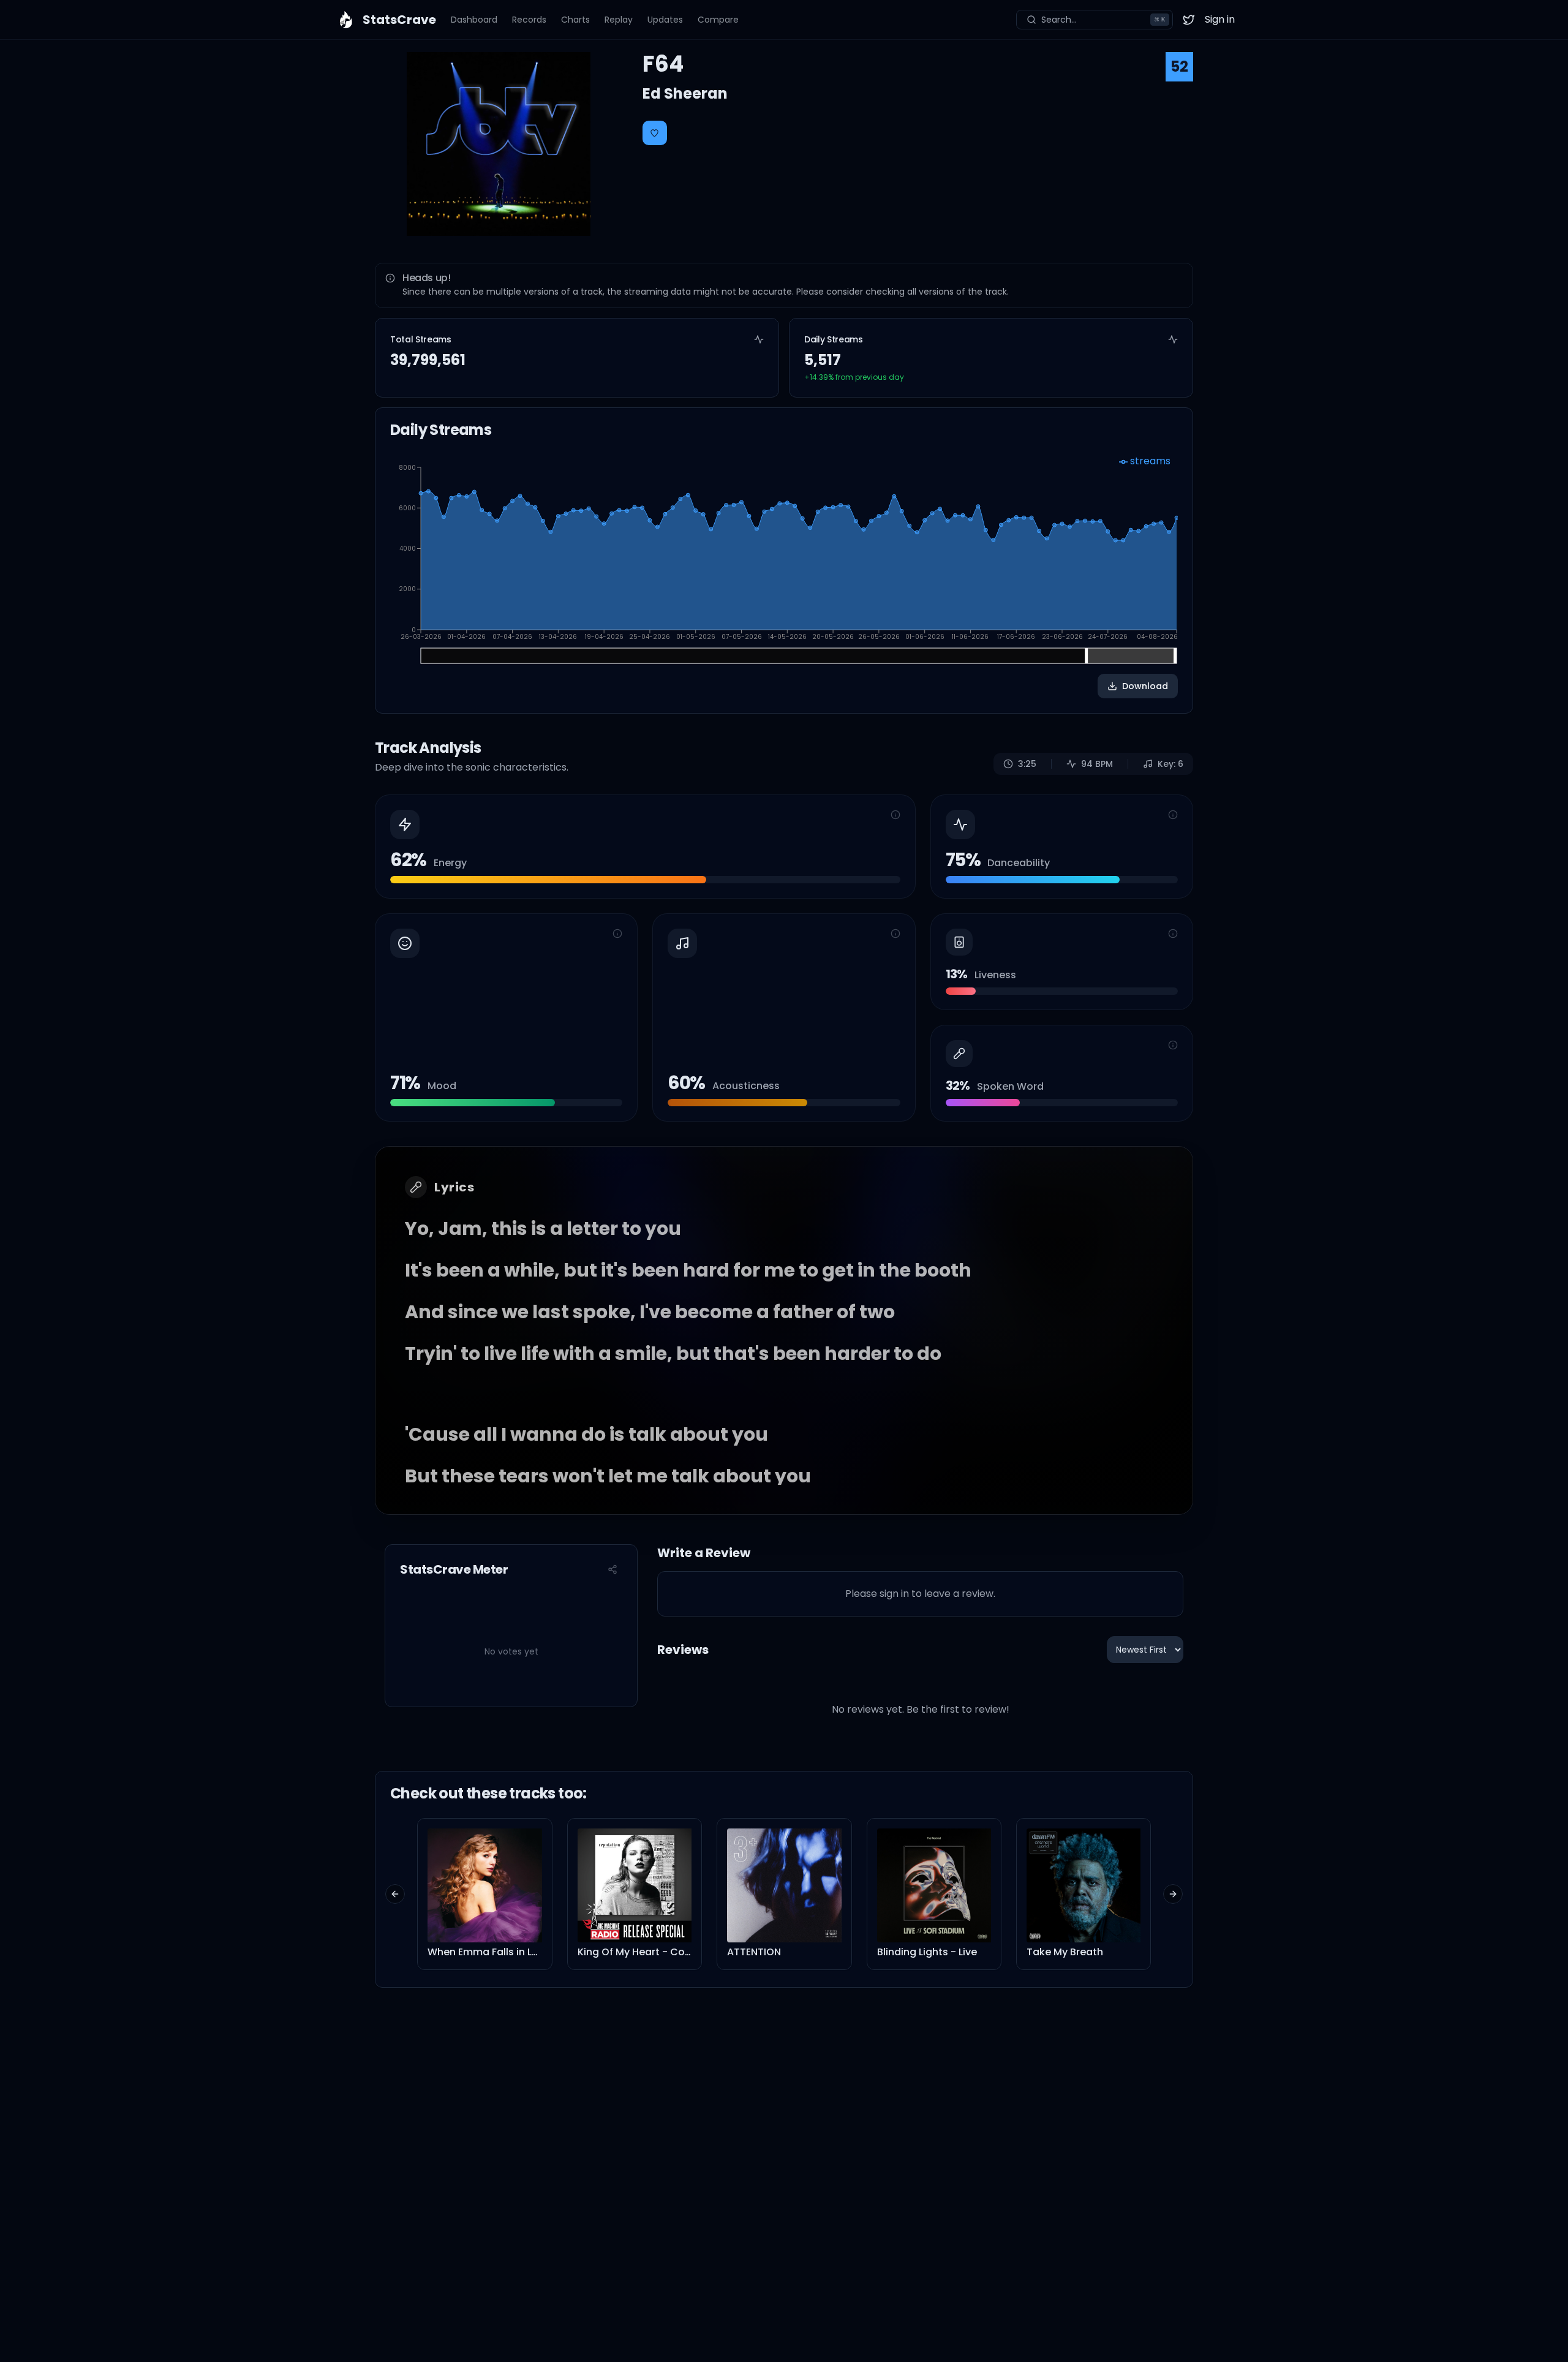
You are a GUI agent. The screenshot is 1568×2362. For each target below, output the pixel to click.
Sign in (1220, 19)
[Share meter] (612, 1569)
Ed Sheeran (685, 93)
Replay (619, 20)
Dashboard (474, 20)
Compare (718, 20)
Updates (665, 20)
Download (1145, 686)
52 (1179, 66)
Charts (575, 20)
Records (529, 20)
